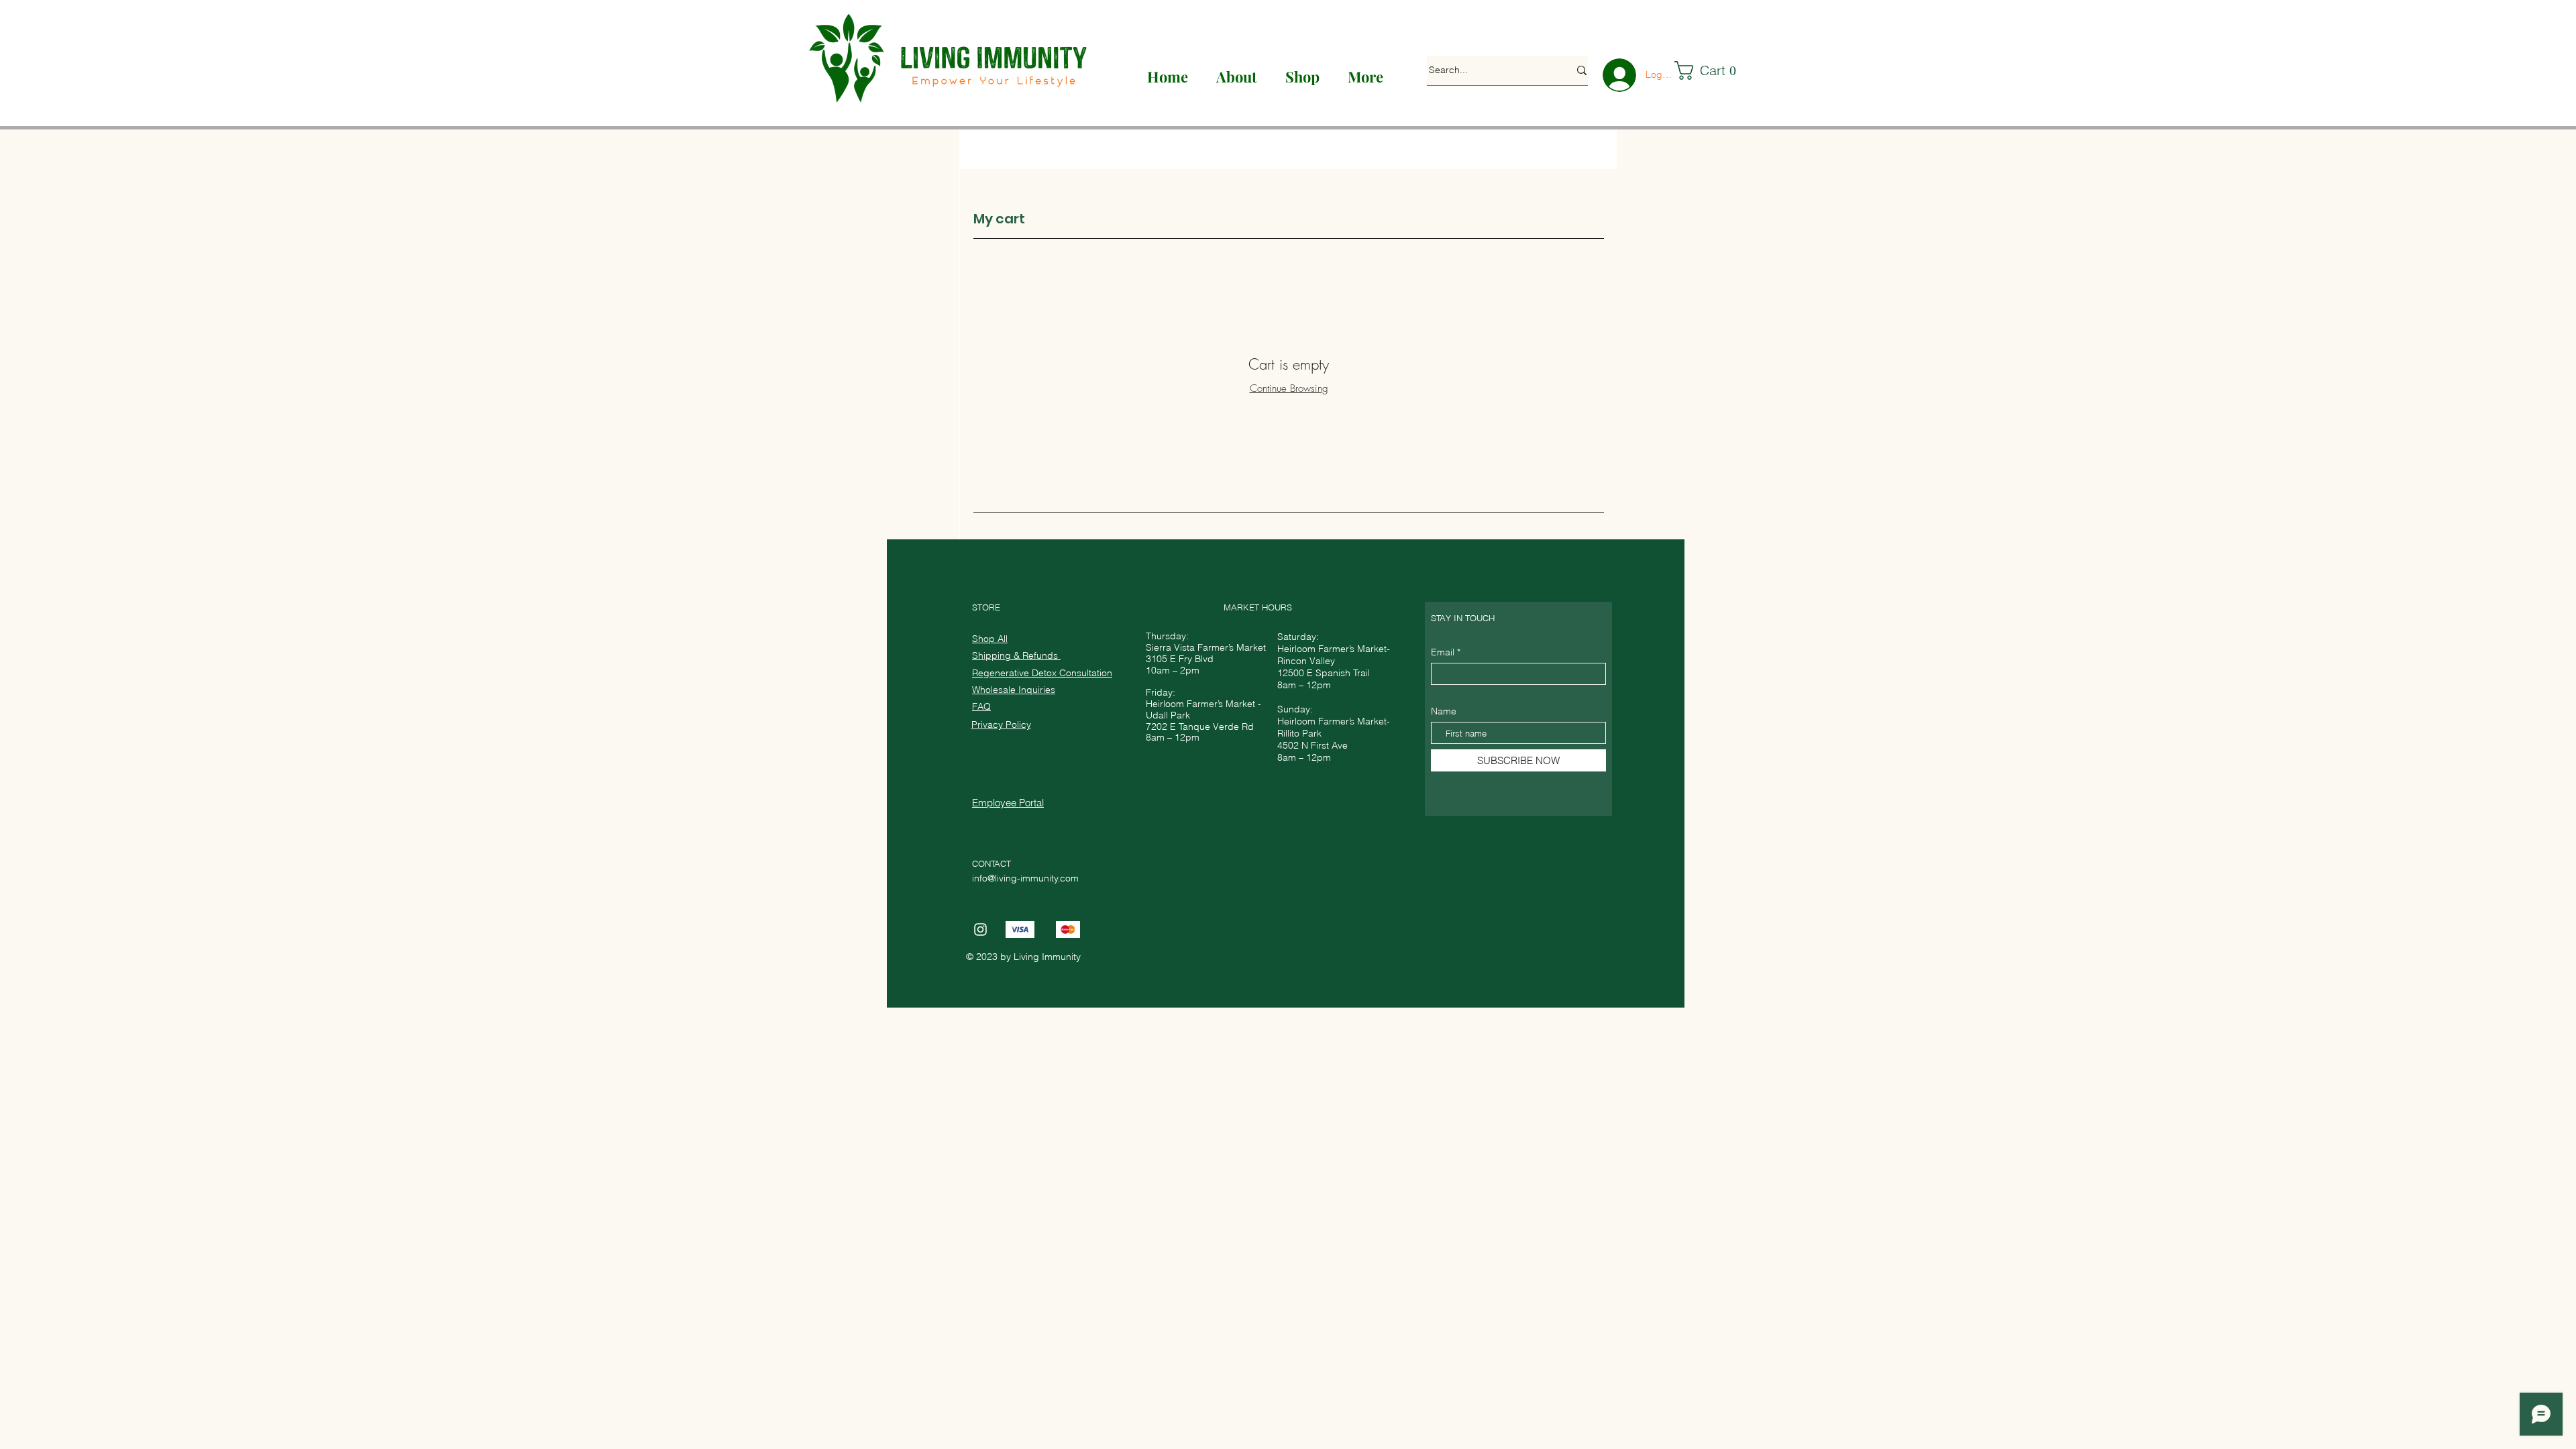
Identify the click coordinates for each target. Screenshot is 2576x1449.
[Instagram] (980, 929)
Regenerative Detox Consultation (1042, 673)
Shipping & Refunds (1016, 655)
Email (1443, 652)
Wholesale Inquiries (1014, 690)
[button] (1712, 70)
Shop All (990, 639)
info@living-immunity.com (1025, 878)
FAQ (981, 706)
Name (1444, 711)
